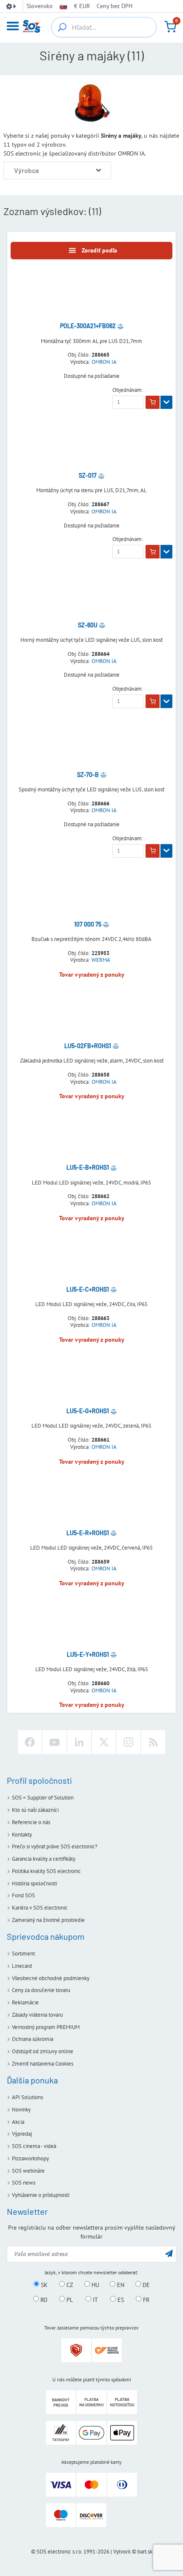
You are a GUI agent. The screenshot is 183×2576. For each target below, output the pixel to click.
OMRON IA (104, 362)
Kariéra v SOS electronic (40, 1908)
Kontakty (22, 1835)
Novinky (21, 2110)
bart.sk (145, 2552)
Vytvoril (122, 2552)
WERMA (101, 960)
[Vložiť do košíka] (153, 402)
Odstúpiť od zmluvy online (43, 2051)
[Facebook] (30, 1742)
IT (94, 2299)
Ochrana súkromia (33, 2039)
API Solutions (27, 2097)
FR (145, 2299)
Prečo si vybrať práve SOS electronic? (55, 1846)
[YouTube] (54, 1742)
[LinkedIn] (79, 1742)
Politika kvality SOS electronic (46, 1871)
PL (69, 2299)
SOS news (24, 2183)
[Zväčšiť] (99, 170)
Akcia (18, 2122)
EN (120, 2284)
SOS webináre (28, 2171)
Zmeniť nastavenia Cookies (43, 2064)
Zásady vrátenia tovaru (37, 2015)
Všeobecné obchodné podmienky (51, 1978)
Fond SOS (23, 1895)
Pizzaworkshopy (30, 2158)
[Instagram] (129, 1742)
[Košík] (170, 27)
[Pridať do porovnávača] (120, 326)
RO (43, 2299)
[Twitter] (104, 1742)
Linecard (22, 1966)
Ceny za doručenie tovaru (41, 1990)
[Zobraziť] (166, 402)
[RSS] (153, 1742)
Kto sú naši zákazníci (35, 1810)
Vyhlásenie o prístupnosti (41, 2195)
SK (43, 2284)
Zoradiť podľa (99, 250)
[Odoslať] (169, 2253)
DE (145, 2284)
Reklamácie (25, 2002)
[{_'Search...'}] (62, 27)
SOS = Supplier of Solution (43, 1798)
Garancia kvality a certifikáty (44, 1859)
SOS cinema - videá (34, 2146)
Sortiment (23, 1954)
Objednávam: (128, 390)
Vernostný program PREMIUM (46, 2027)
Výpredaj (22, 2134)
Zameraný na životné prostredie (48, 1920)
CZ (69, 2284)
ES (120, 2299)
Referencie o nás (31, 1822)
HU (94, 2284)
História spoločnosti (34, 1883)
